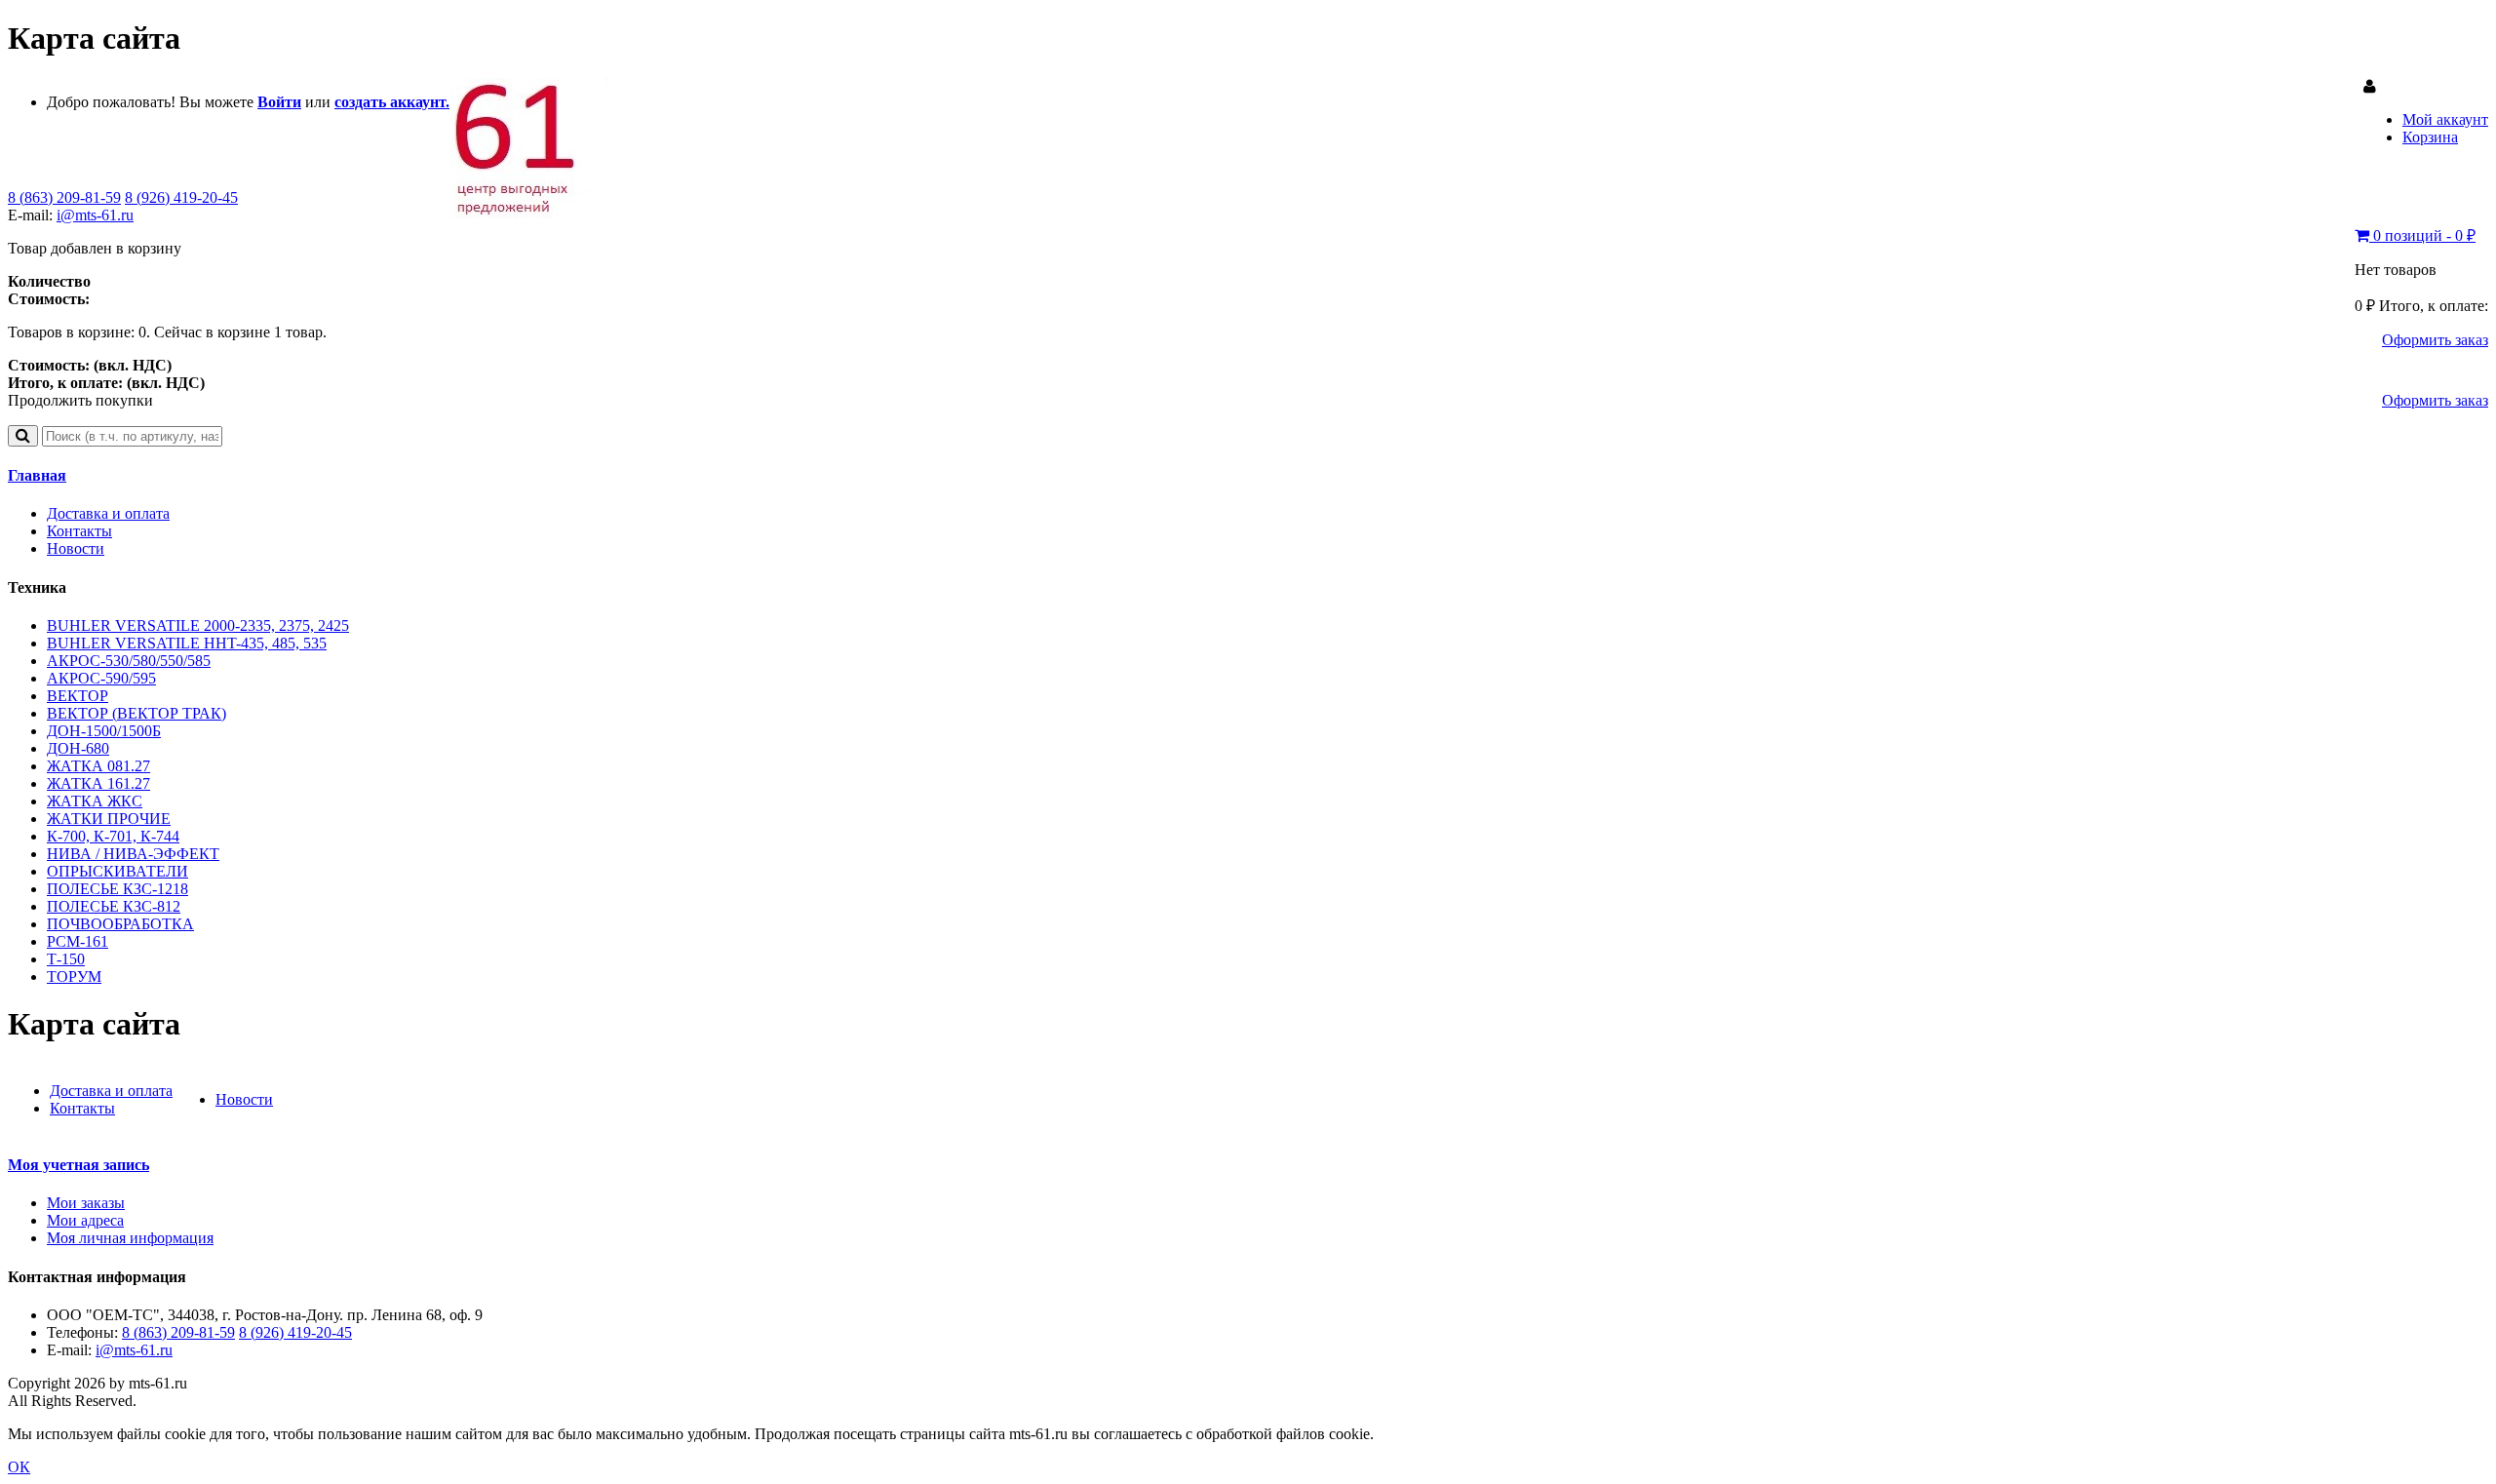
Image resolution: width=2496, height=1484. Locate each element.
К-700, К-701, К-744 (113, 836)
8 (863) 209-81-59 (64, 197)
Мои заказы (86, 1203)
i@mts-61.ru (95, 215)
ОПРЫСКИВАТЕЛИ (117, 871)
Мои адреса (85, 1220)
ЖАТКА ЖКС (95, 801)
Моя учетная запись (78, 1165)
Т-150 (66, 959)
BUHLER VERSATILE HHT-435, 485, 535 (187, 643)
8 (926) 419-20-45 (181, 197)
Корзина (2430, 137)
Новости (76, 548)
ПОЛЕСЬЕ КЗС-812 (114, 906)
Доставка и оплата (108, 513)
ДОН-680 (78, 748)
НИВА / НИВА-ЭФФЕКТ (133, 854)
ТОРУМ (74, 976)
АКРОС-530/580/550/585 (129, 661)
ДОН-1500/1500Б (104, 731)
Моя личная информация (130, 1238)
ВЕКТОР (78, 696)
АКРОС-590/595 (101, 678)
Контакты (79, 531)
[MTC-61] (529, 214)
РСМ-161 (78, 941)
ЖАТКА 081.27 (98, 766)
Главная (37, 475)
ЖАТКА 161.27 (98, 783)
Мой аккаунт (2445, 119)
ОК (19, 1467)
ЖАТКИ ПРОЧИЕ (109, 819)
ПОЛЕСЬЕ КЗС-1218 (117, 889)
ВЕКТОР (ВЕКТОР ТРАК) (136, 713)
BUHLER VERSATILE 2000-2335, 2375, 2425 (198, 625)
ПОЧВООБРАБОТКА (120, 924)
